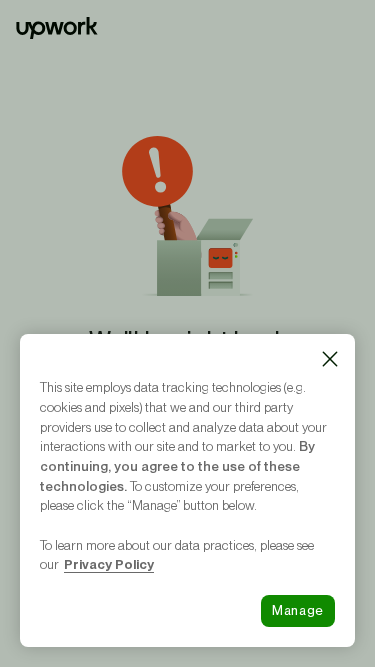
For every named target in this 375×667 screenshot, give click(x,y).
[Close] (330, 359)
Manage (298, 610)
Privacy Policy (109, 564)
